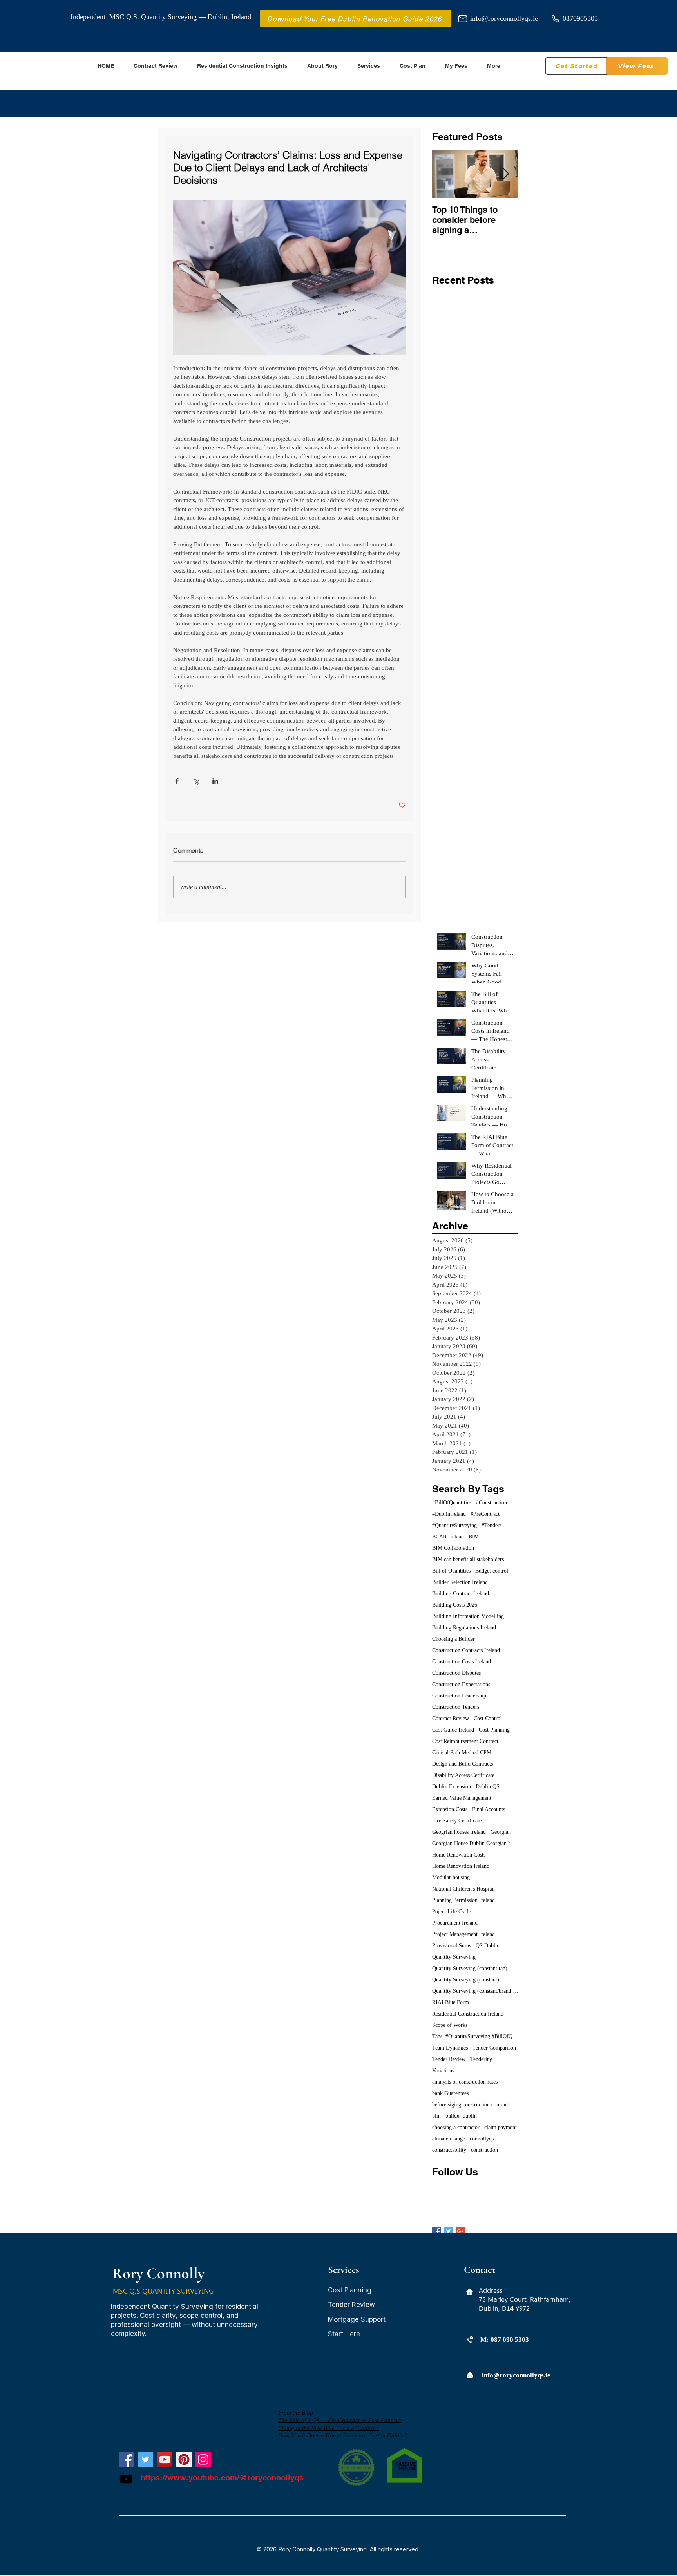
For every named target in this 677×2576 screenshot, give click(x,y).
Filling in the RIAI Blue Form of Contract (329, 2428)
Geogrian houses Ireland (459, 1832)
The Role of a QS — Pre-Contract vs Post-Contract (340, 2420)
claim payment (501, 2127)
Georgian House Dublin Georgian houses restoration (475, 1843)
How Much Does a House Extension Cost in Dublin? (343, 2435)
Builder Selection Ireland (460, 1582)
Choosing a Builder (453, 1639)
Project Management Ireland (463, 1934)
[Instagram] (203, 2459)
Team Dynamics (450, 2048)
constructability (449, 2150)
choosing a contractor (456, 2127)
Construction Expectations (461, 1684)
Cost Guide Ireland (453, 1730)
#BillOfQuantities (452, 1503)
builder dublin (461, 2116)
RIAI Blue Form (451, 2002)
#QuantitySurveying (454, 1525)
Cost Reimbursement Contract (465, 1741)
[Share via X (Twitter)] (196, 781)
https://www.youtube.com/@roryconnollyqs (222, 2478)
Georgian (501, 1832)
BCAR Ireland (448, 1537)
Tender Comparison (494, 2048)
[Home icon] (470, 2292)
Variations (443, 2071)
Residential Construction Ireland (468, 2014)
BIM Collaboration (453, 1548)
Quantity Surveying (454, 1957)
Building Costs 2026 (455, 1605)
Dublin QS (488, 1787)
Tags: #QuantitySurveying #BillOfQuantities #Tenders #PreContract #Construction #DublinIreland (475, 2036)
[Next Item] (506, 174)
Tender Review (449, 2059)
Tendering (481, 2059)
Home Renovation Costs (459, 1855)
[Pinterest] (184, 2459)
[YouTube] (165, 2459)
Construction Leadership (459, 1696)
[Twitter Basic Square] (448, 2231)
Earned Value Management (462, 1798)
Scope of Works (450, 2025)
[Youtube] (126, 2479)
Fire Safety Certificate (457, 1821)
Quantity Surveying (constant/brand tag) (475, 1991)
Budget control (492, 1571)
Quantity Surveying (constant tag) (470, 1968)
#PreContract (485, 1514)
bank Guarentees (450, 2093)
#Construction (491, 1503)
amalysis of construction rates (465, 2082)
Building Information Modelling (468, 1616)
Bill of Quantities (451, 1571)
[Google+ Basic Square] (460, 2231)
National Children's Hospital (463, 1889)
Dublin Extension (452, 1787)
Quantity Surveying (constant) (466, 1980)
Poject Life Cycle (452, 1912)
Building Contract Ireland (461, 1594)
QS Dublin (488, 1946)
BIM (474, 1537)
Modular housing (451, 1877)
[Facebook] (126, 2459)
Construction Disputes (456, 1673)
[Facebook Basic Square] (437, 2231)
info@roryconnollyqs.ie (504, 18)
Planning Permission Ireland (463, 1900)
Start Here (344, 2334)
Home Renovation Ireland (461, 1866)
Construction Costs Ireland (462, 1662)
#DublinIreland (449, 1514)
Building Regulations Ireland (464, 1628)
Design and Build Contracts (462, 1764)
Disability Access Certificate (463, 1775)
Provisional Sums (452, 1946)
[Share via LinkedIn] (215, 781)
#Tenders (491, 1525)
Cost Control (488, 1718)
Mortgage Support (357, 2319)
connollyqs (482, 2139)
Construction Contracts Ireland (466, 1650)
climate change (449, 2139)
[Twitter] (146, 2459)
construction (484, 2150)
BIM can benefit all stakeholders (468, 1559)
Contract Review (451, 1718)
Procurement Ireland (455, 1923)
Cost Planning (494, 1730)
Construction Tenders (456, 1707)
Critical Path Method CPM (462, 1753)
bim (436, 2116)
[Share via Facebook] (177, 781)
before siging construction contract (471, 2105)
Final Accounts (489, 1809)
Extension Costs (450, 1809)
